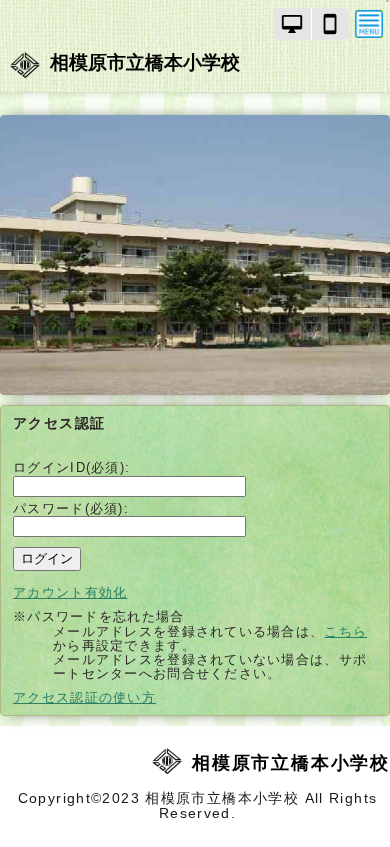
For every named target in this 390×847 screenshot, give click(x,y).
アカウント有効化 (70, 592)
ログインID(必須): (71, 467)
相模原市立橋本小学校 (145, 62)
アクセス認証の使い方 (84, 697)
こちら (345, 631)
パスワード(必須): (71, 508)
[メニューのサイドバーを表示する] (369, 24)
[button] (293, 24)
